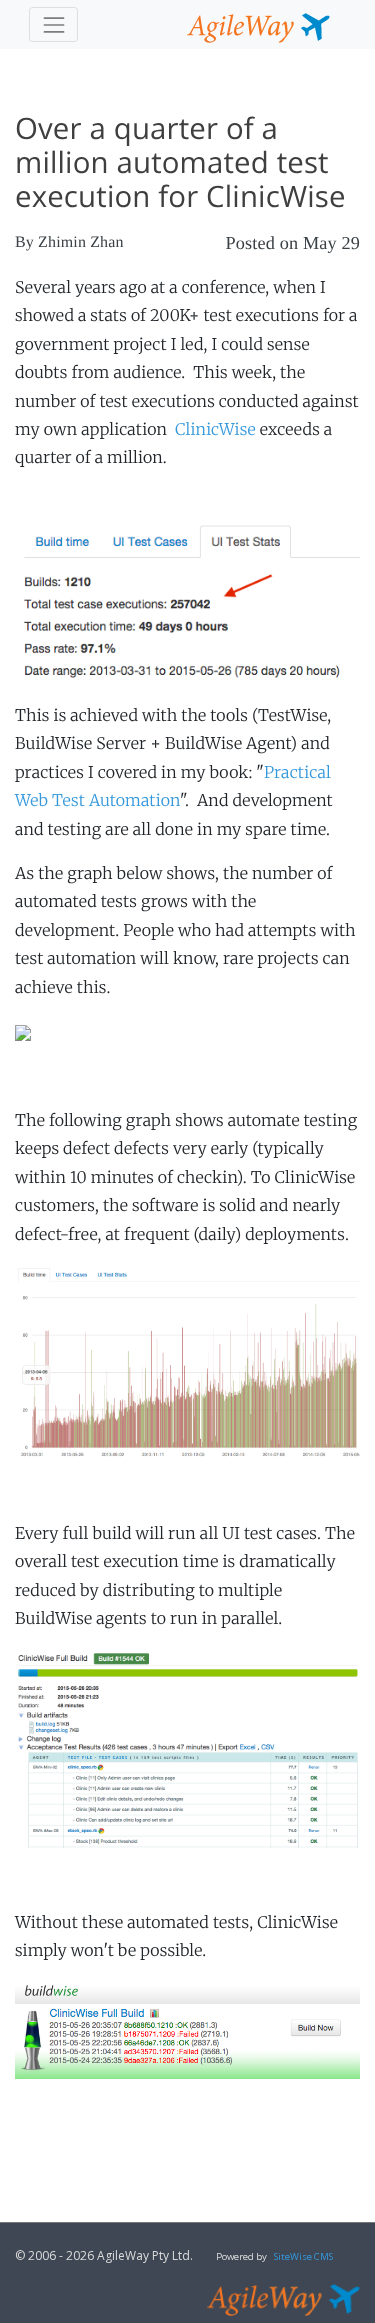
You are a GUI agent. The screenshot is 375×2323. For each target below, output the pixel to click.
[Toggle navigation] (53, 24)
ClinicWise (215, 430)
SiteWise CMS (303, 2256)
